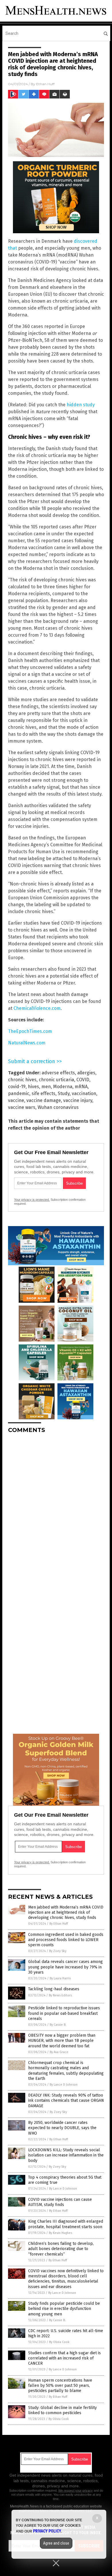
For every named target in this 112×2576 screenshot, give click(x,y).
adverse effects (58, 1073)
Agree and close (56, 2543)
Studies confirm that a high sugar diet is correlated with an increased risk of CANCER (64, 2358)
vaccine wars (22, 1107)
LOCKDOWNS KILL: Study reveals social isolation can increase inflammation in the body (66, 2155)
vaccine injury (78, 1100)
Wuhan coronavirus (58, 1107)
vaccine (16, 1100)
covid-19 (17, 1087)
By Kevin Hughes (60, 2233)
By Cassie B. (58, 2025)
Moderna (63, 1087)
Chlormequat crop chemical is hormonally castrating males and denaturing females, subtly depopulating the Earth (66, 2071)
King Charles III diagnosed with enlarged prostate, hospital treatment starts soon (66, 2224)
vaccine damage (44, 1100)
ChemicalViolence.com (37, 1008)
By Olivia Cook (59, 2342)
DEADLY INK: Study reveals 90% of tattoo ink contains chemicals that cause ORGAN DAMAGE (66, 2100)
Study (64, 1093)
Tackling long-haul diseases (54, 1989)
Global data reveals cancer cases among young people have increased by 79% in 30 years (65, 1967)
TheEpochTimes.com (30, 1031)
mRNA (81, 1087)
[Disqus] (56, 1510)
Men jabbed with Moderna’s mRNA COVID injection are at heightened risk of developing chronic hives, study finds (66, 1912)
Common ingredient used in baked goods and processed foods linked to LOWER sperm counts (66, 1940)
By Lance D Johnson (64, 2085)
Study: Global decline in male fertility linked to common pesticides (62, 2410)
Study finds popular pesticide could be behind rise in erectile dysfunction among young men (64, 2309)
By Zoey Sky (58, 1951)
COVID (83, 1080)
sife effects (44, 1093)
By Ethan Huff (59, 1924)
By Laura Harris (60, 1978)
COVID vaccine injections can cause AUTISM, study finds (60, 2202)
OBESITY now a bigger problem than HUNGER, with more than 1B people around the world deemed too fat (62, 2041)
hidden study (81, 405)
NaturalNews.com (27, 1043)
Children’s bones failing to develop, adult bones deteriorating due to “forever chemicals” (61, 2249)
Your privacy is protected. (32, 1200)
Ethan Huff (45, 84)
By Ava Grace (59, 2052)
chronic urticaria (56, 1080)
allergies (86, 1073)
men (46, 1087)
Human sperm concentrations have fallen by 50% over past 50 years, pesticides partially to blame (60, 2386)
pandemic (19, 1093)
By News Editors (60, 1995)
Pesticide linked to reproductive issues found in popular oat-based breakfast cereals (64, 2013)
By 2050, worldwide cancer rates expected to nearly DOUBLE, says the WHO (62, 2128)
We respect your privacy (76, 2490)
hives (33, 1087)
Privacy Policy (47, 2531)
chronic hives (22, 1080)
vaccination (84, 1093)
